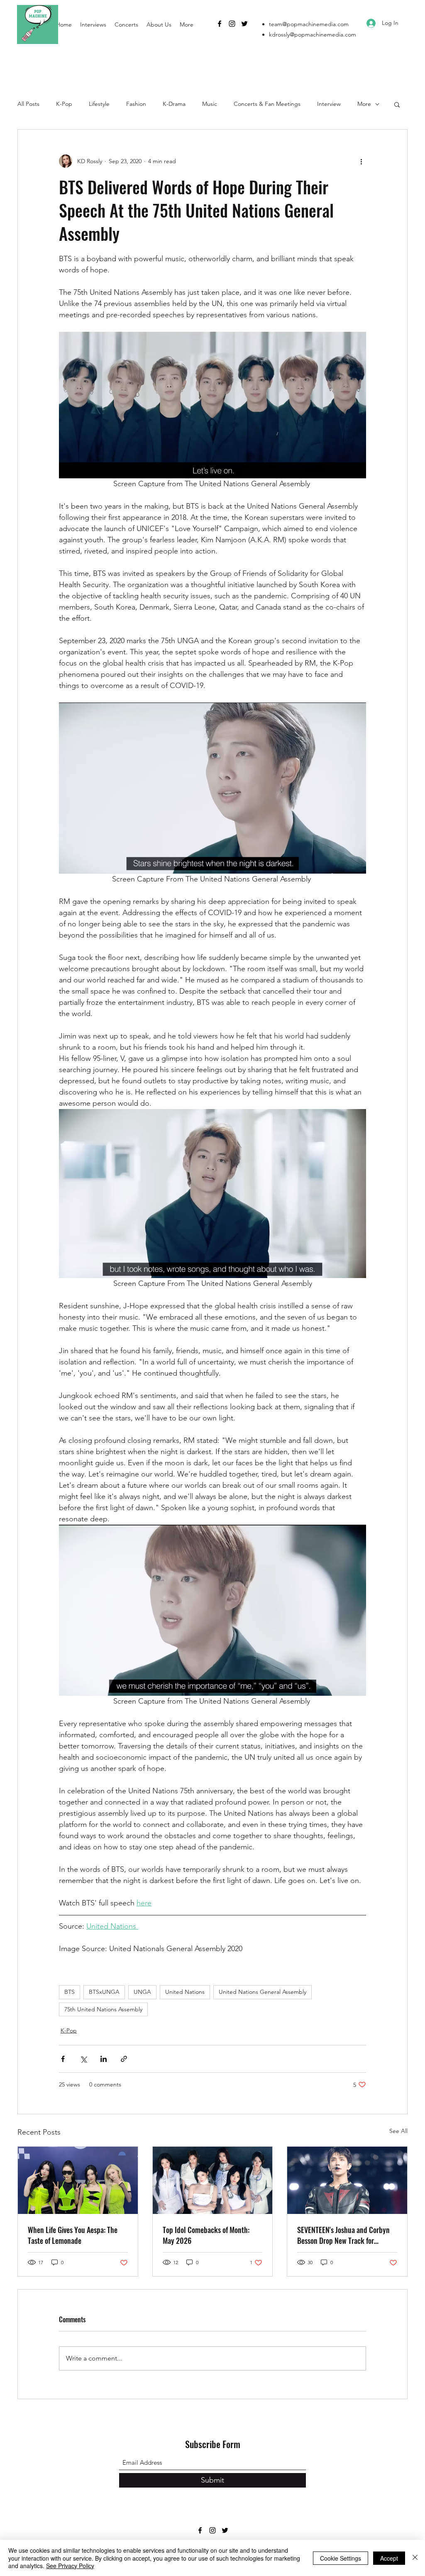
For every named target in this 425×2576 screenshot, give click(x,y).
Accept (389, 2558)
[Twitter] (244, 24)
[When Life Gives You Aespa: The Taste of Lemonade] (78, 2180)
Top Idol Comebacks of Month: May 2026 (206, 2235)
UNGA (142, 1992)
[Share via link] (124, 2059)
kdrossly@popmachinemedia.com (313, 34)
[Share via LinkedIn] (104, 2059)
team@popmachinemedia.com (309, 24)
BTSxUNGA (104, 1992)
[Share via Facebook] (63, 2059)
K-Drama (174, 104)
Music (210, 104)
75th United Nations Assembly (103, 2009)
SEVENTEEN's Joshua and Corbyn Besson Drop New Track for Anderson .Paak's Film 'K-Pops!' (343, 2235)
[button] (397, 104)
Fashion (136, 104)
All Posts (28, 104)
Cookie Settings (341, 2558)
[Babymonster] (213, 2180)
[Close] (415, 2558)
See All (398, 2131)
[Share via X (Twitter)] (83, 2059)
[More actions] (361, 161)
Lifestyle (99, 104)
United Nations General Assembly (263, 1992)
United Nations (185, 1992)
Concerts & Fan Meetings (267, 104)
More (364, 104)
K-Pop (64, 104)
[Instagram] (232, 24)
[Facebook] (220, 24)
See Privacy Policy (70, 2566)
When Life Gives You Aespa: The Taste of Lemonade (73, 2235)
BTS (70, 1992)
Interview (329, 104)
